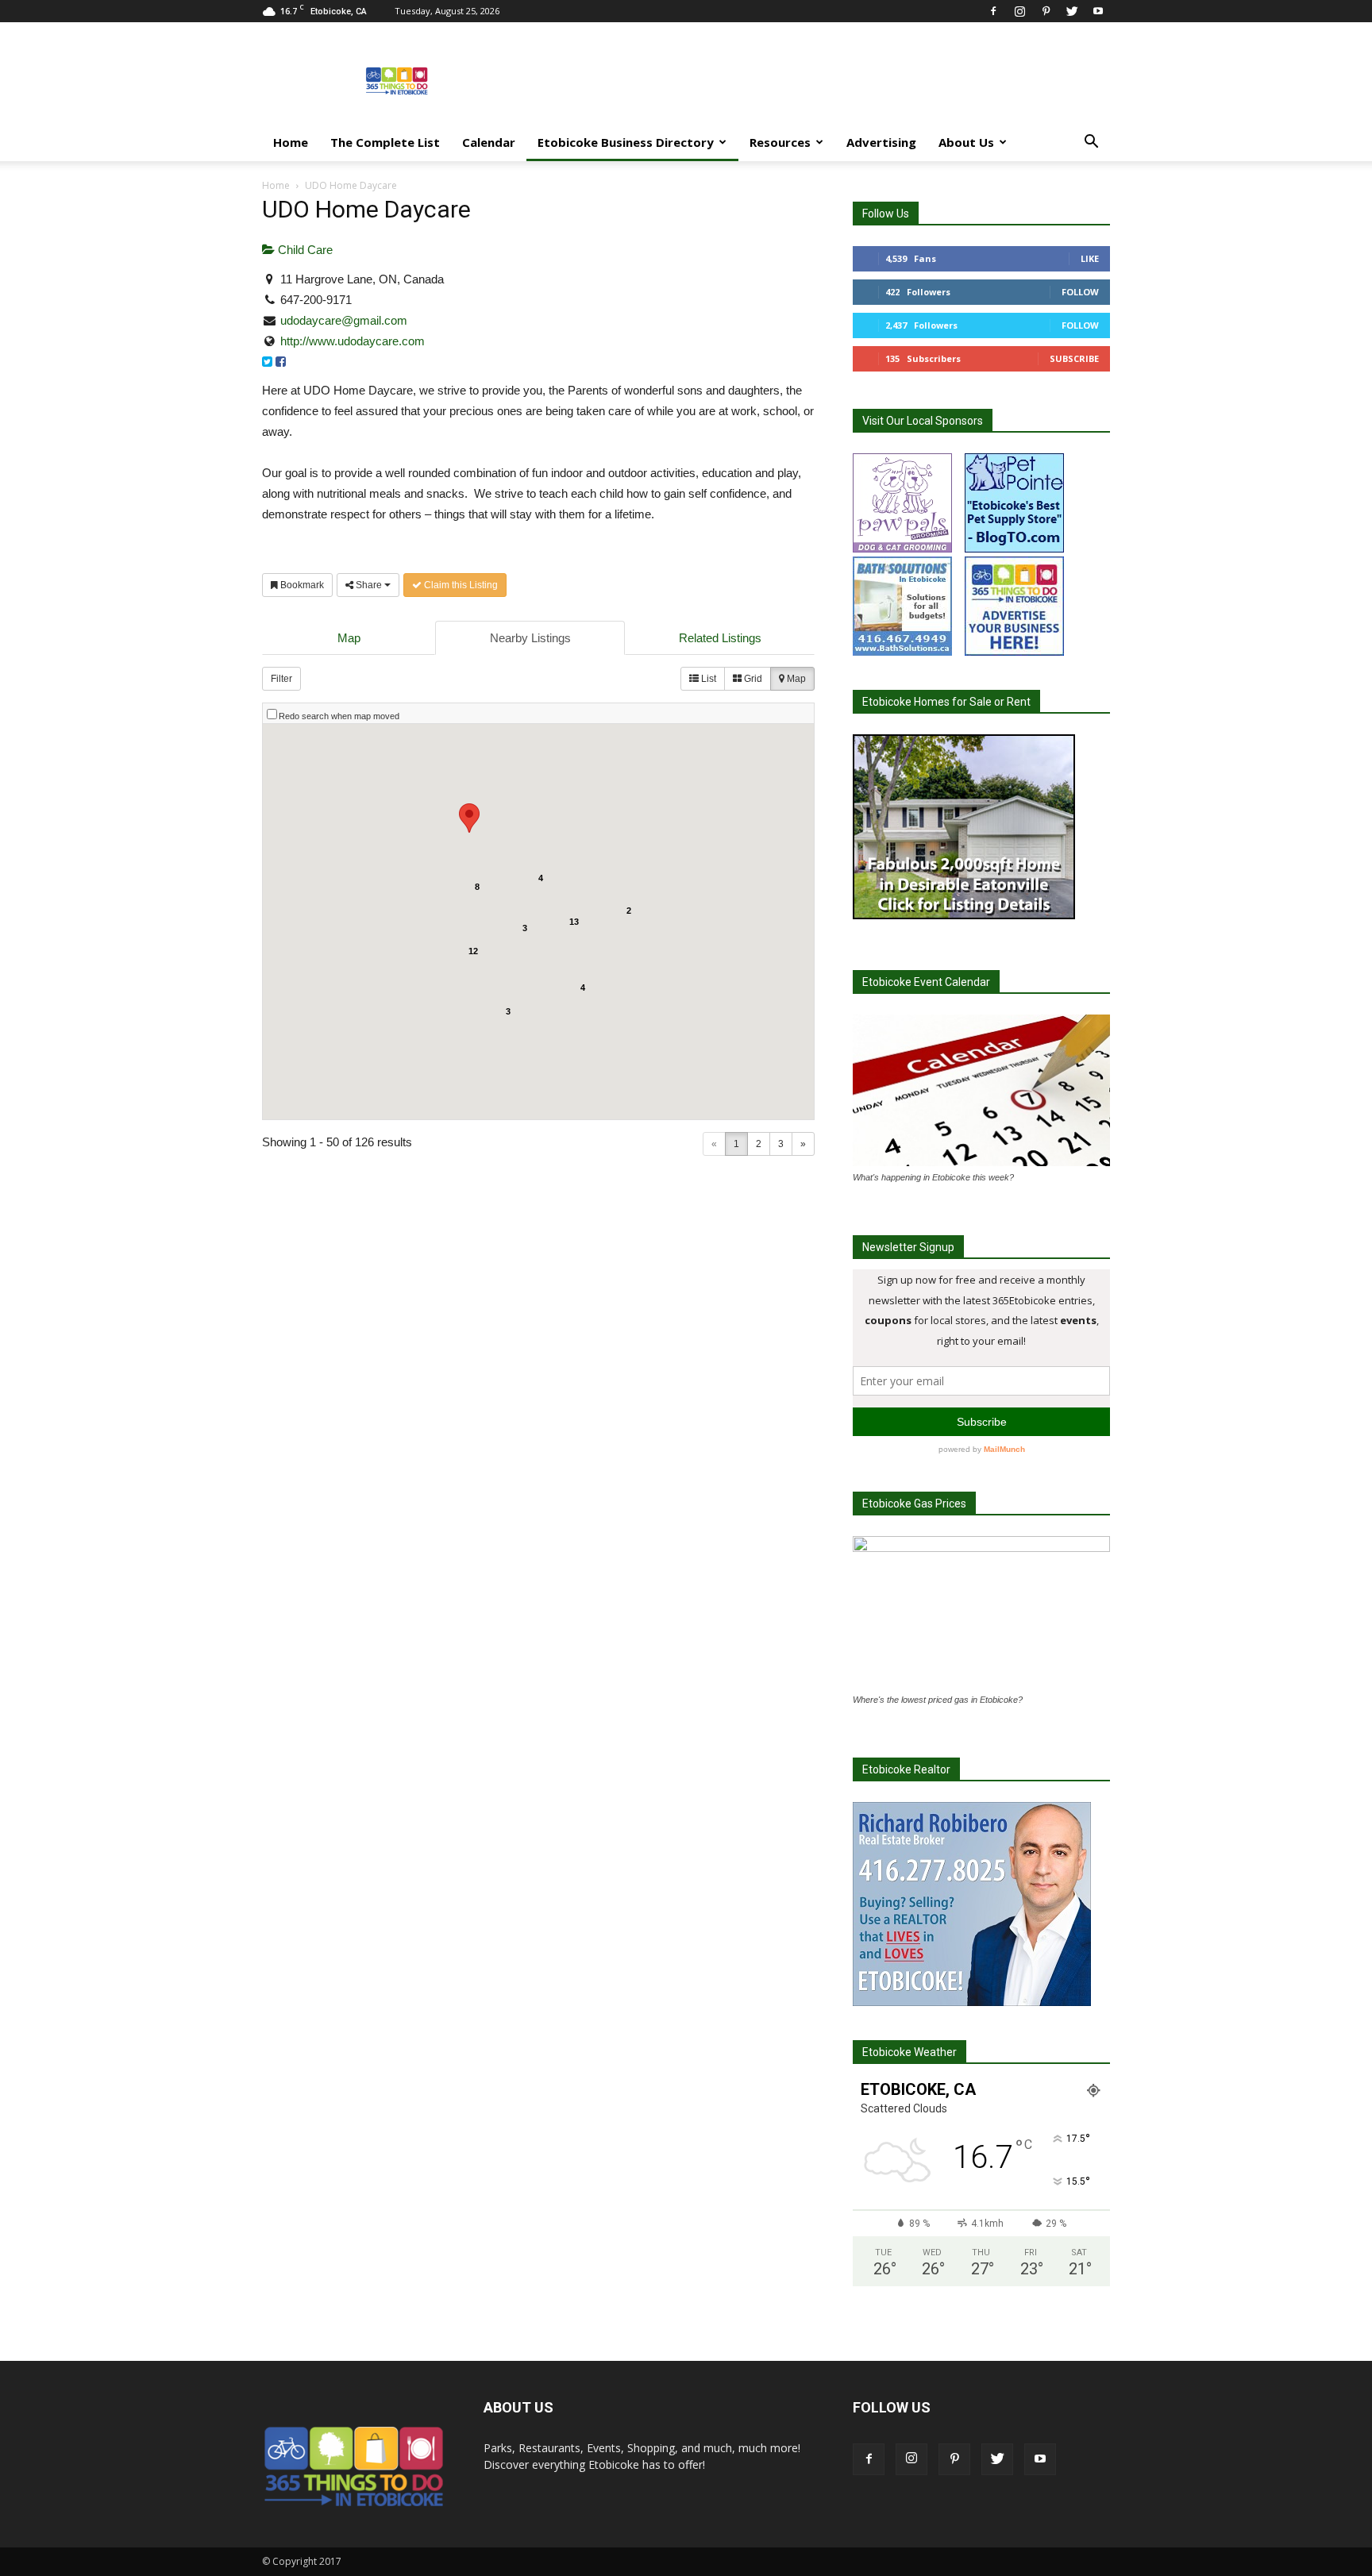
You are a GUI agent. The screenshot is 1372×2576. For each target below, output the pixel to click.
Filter (281, 679)
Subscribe (1074, 358)
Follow (1080, 292)
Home (291, 142)
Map (349, 638)
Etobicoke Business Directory (626, 142)
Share (369, 585)
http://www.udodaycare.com (353, 341)
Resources (780, 142)
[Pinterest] (1046, 11)
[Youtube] (1098, 11)
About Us (966, 142)
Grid (752, 679)
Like (1090, 258)
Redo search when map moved (339, 716)
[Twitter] (1072, 11)
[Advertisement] (821, 80)
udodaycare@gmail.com (344, 320)
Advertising (881, 142)
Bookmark (301, 585)
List (707, 679)
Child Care (304, 250)
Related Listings (720, 638)
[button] (1091, 143)
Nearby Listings (530, 638)
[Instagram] (1019, 11)
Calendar (489, 142)
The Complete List (385, 142)
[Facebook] (993, 11)
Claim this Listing (460, 585)
